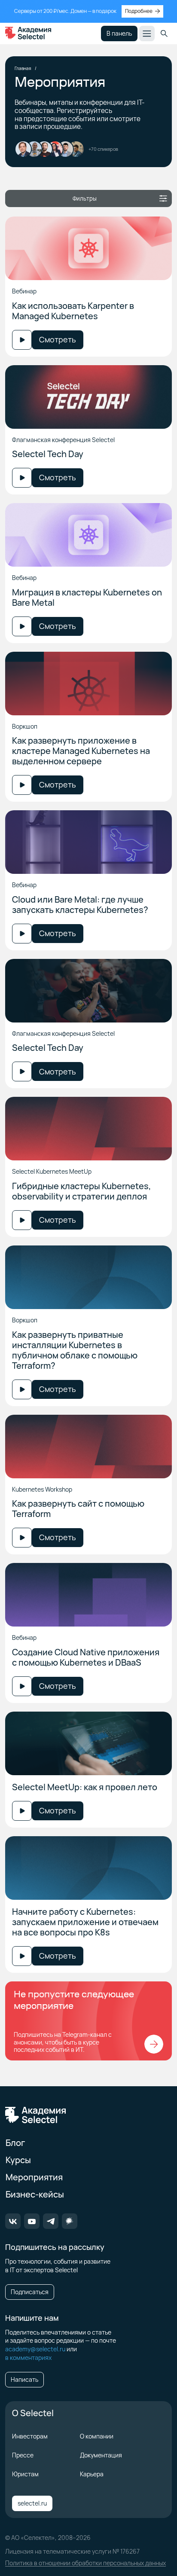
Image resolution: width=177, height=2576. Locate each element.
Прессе (23, 2455)
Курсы (18, 2160)
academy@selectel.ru (35, 2349)
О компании (97, 2436)
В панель (119, 33)
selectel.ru (32, 2503)
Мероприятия (34, 2177)
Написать (24, 2379)
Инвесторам (30, 2436)
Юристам (25, 2474)
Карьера (92, 2474)
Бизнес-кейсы (35, 2194)
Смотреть (58, 339)
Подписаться (30, 2292)
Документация (101, 2455)
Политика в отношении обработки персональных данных (85, 2563)
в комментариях (28, 2358)
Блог (15, 2143)
